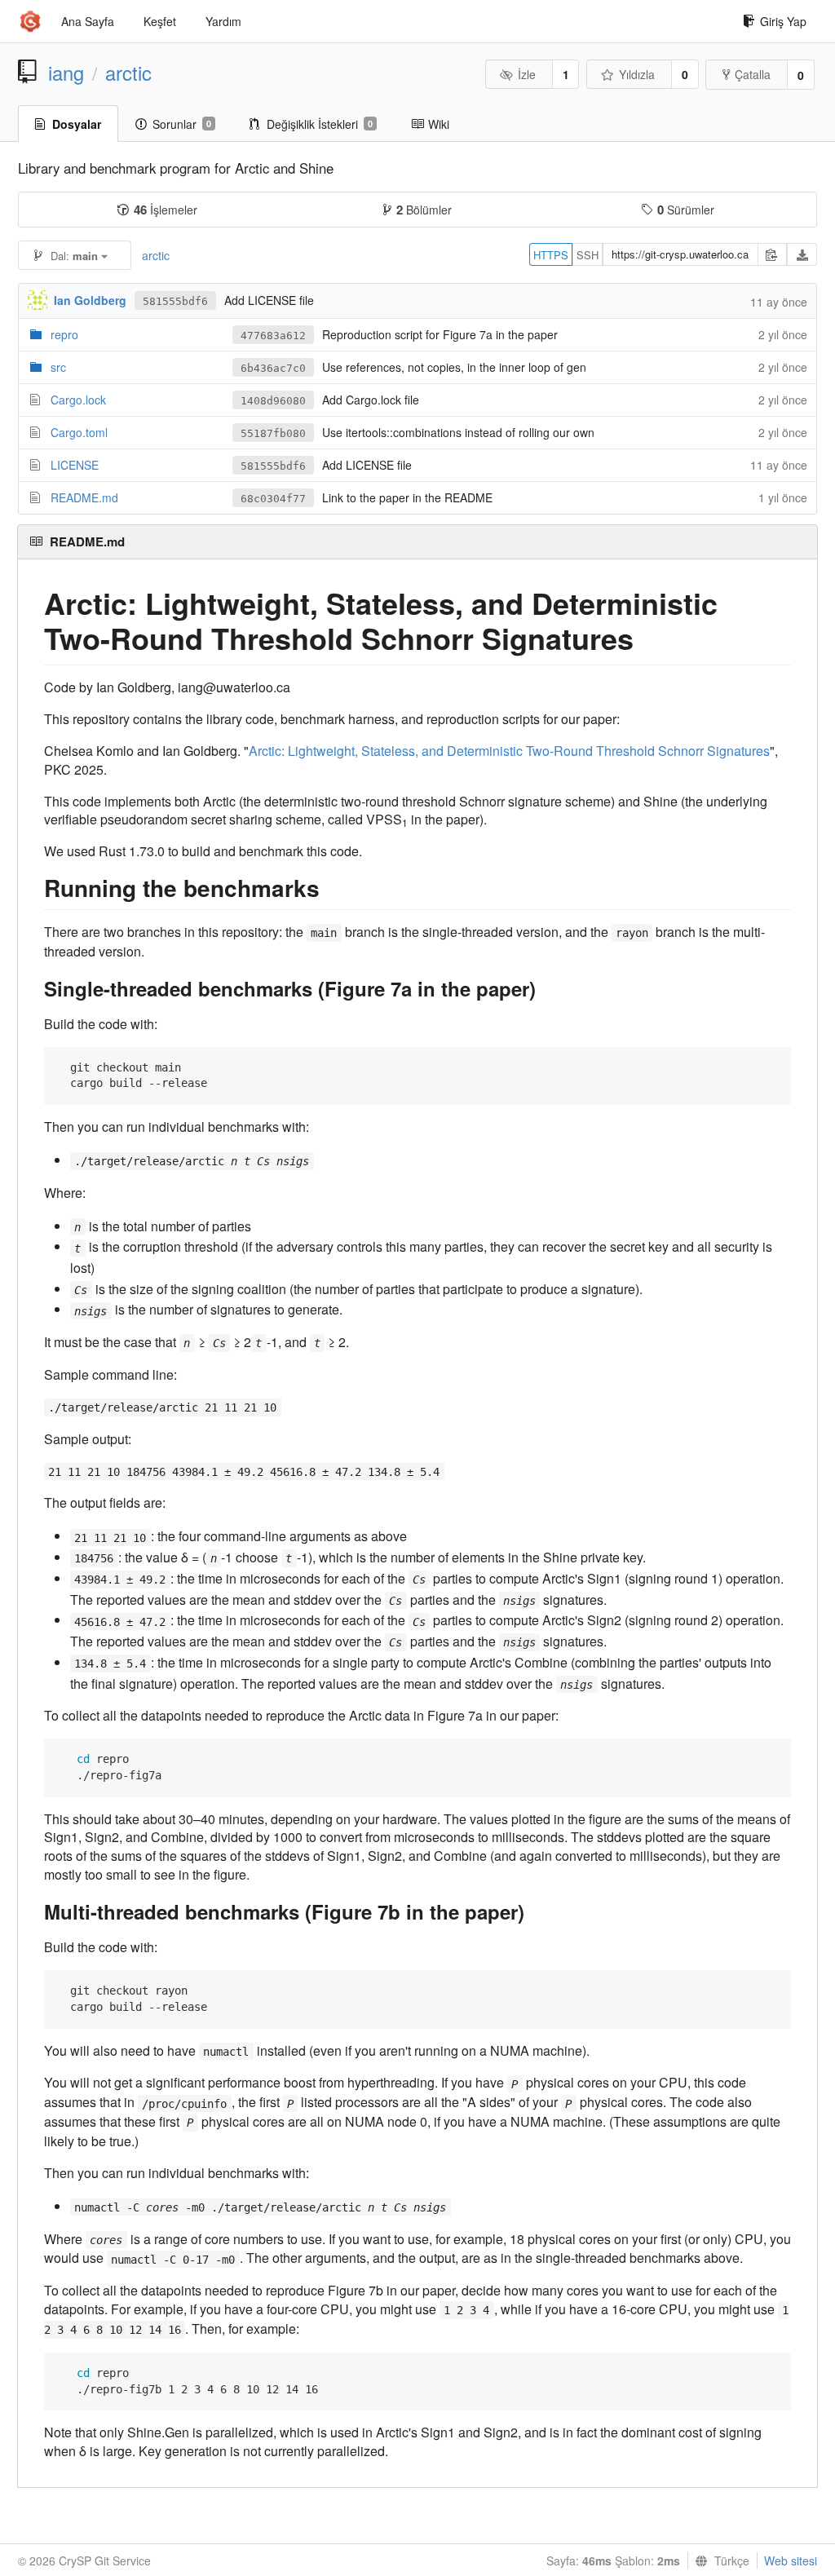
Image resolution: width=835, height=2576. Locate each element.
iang (66, 73)
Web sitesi (791, 2561)
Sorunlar (182, 124)
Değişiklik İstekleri (320, 124)
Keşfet (160, 21)
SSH (588, 255)
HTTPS (551, 255)
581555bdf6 (175, 301)
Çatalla (753, 74)
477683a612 (273, 336)
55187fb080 (273, 433)
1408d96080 (273, 401)
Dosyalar (77, 124)
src (58, 367)
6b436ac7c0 (273, 368)
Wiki (439, 124)
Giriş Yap (783, 21)
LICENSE (75, 465)
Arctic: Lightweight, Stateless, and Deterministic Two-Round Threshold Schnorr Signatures (509, 751)
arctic (128, 73)
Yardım (223, 21)
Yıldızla (637, 74)
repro (64, 334)
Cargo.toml (79, 432)
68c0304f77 (273, 499)
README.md (84, 497)
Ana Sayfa (88, 21)
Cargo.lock (78, 400)
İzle (527, 74)
